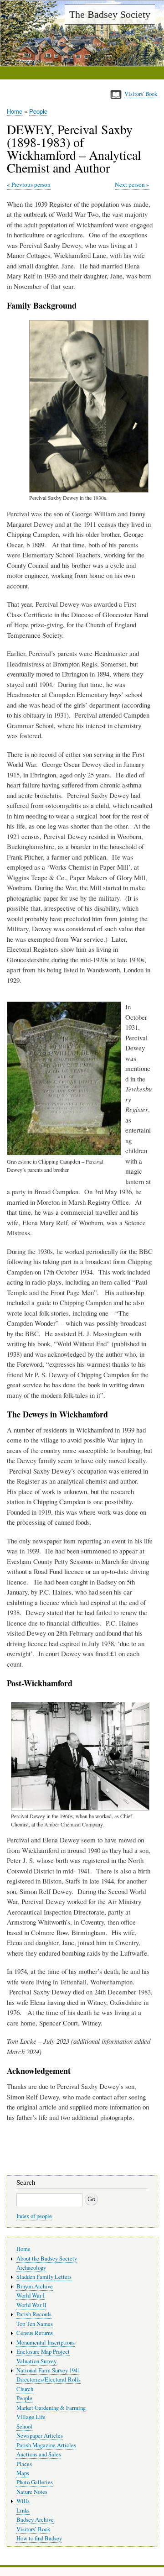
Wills (23, 2501)
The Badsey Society (110, 14)
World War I (31, 2295)
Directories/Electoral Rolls (49, 2379)
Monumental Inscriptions (46, 2343)
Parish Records (34, 2314)
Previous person (31, 184)
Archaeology (31, 2268)
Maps (23, 2473)
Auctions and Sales (39, 2454)
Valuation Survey (36, 2361)
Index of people (34, 2216)
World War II (31, 2305)
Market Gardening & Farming (51, 2408)
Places (24, 2464)
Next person (130, 184)
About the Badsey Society (47, 2259)
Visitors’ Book (33, 2529)
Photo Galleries (35, 2482)
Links (23, 2510)
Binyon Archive (35, 2286)
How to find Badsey (39, 2538)
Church (25, 2389)
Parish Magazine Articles (46, 2445)
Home (15, 111)
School (24, 2426)
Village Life (31, 2417)
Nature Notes (32, 2492)
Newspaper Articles (40, 2436)
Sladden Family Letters (44, 2277)
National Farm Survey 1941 (48, 2370)
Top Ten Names (35, 2324)
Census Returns (35, 2333)
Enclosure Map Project (43, 2352)
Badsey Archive (35, 2520)
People (38, 111)
